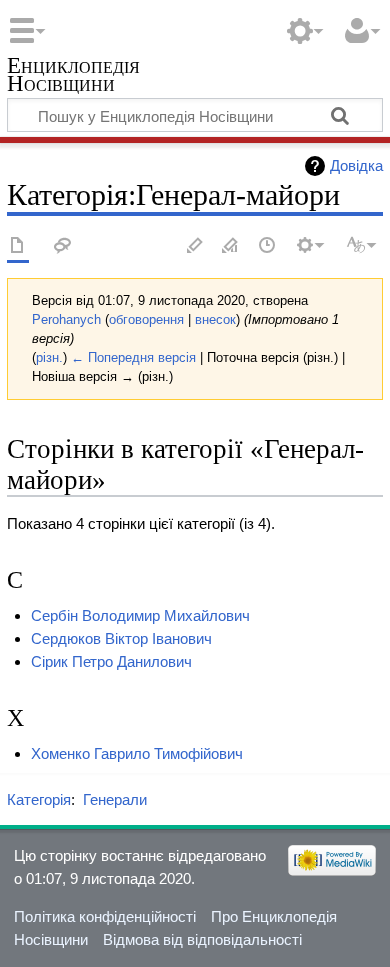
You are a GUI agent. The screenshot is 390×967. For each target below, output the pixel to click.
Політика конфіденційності (105, 916)
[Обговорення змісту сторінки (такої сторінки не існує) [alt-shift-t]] (63, 246)
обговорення (146, 319)
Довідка (356, 165)
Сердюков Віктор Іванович (121, 638)
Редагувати (195, 246)
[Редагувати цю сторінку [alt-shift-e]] (231, 246)
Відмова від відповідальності (202, 939)
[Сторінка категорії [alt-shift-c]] (18, 246)
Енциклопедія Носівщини (73, 76)
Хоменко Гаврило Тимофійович (137, 753)
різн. (49, 357)
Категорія (39, 799)
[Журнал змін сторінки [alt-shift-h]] (268, 246)
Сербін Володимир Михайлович (140, 615)
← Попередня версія (133, 357)
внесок (215, 319)
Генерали (115, 799)
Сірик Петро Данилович (111, 661)
